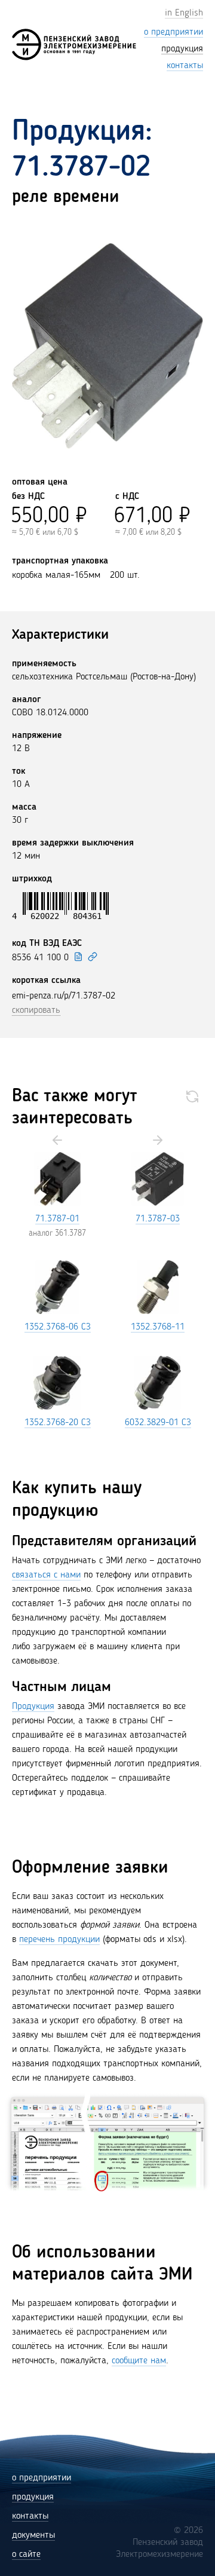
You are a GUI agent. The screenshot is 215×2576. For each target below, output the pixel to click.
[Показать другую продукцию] (192, 1096)
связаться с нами (46, 1575)
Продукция (33, 1707)
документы (33, 2535)
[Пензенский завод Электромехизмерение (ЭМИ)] (74, 45)
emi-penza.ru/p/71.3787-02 (64, 996)
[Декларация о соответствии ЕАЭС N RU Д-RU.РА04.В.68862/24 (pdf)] (78, 957)
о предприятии (42, 2478)
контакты (30, 2516)
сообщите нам (139, 2361)
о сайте (26, 2554)
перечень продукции (59, 1940)
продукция (33, 2497)
